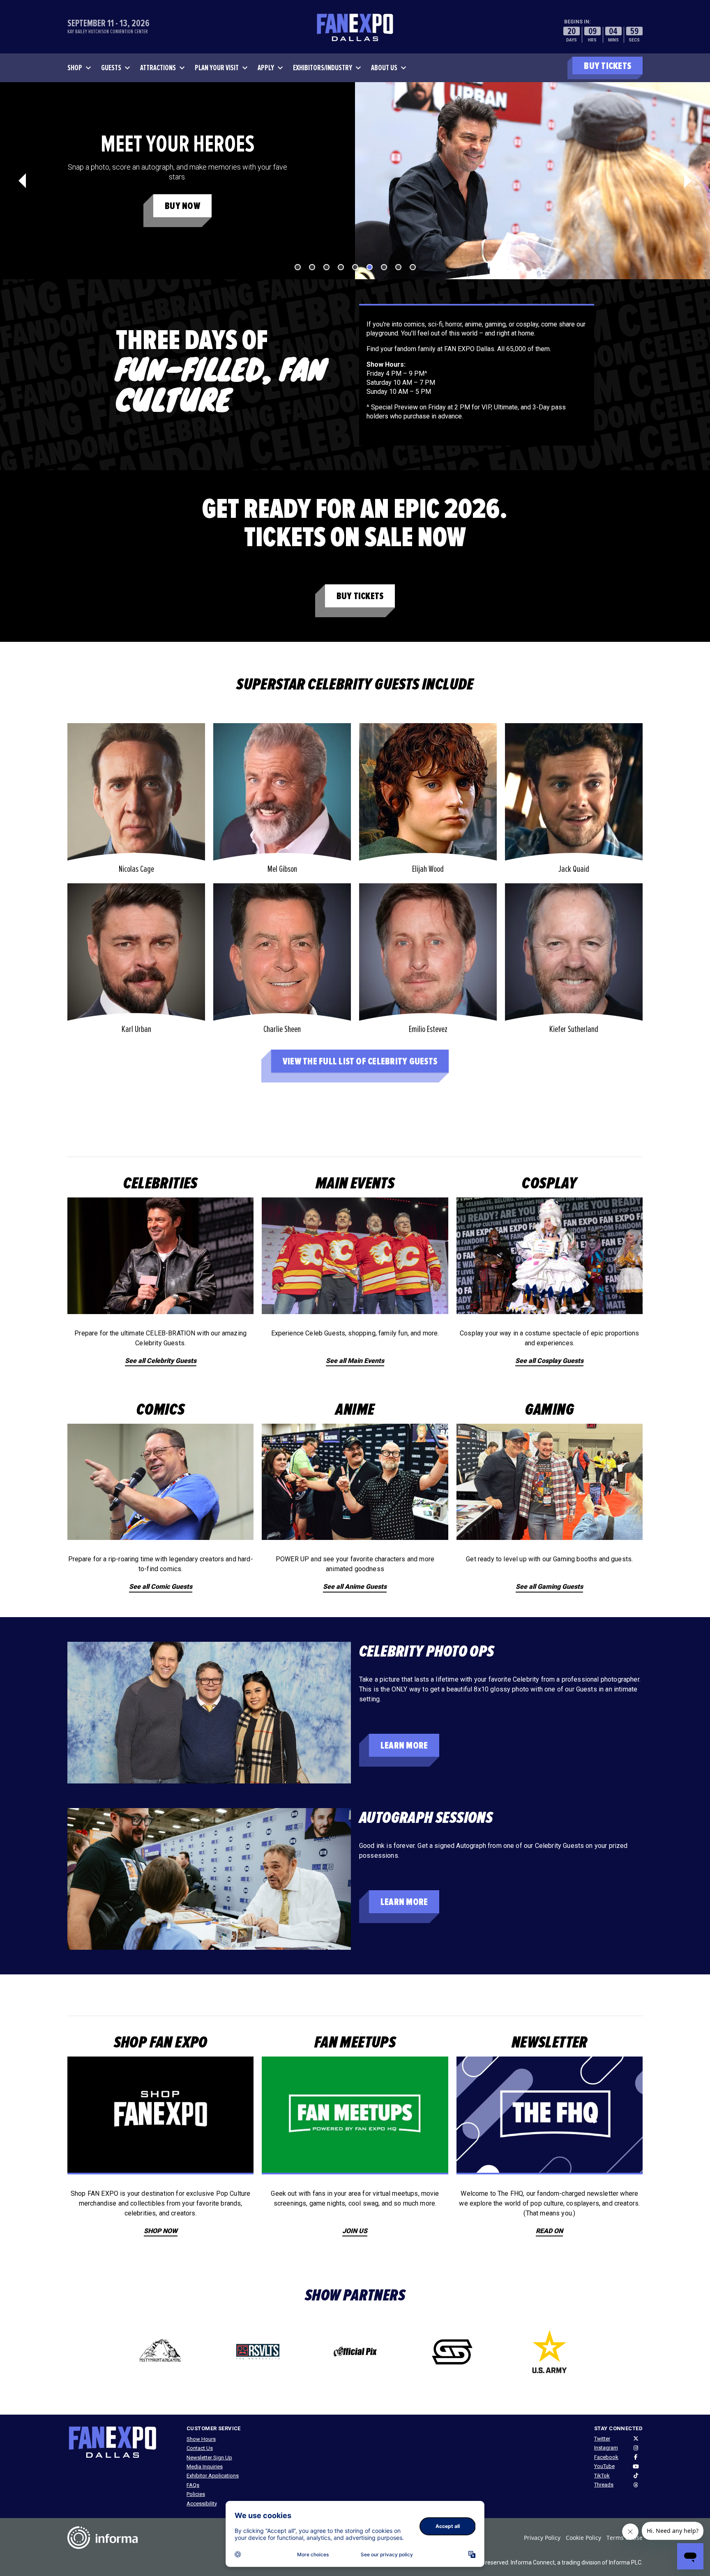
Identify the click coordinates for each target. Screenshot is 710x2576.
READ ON (549, 2231)
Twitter (602, 2439)
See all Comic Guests (161, 1587)
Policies (196, 2494)
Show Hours (201, 2439)
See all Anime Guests (355, 1587)
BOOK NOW (183, 206)
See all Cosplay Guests (549, 1361)
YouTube (604, 2466)
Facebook (606, 2457)
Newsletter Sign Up (209, 2458)
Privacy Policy (542, 2538)
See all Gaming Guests (549, 1587)
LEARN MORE (404, 1745)
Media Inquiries (205, 2467)
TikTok (602, 2476)
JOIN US (355, 2231)
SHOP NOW (161, 2231)
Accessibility (202, 2504)
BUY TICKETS (607, 66)
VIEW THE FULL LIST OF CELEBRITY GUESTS (360, 1061)
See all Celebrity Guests (161, 1361)
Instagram (606, 2448)
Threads (604, 2485)
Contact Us (200, 2448)
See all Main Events (355, 1361)
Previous (22, 181)
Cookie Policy (583, 2538)
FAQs (193, 2485)
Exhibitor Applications (213, 2476)
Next (688, 181)
